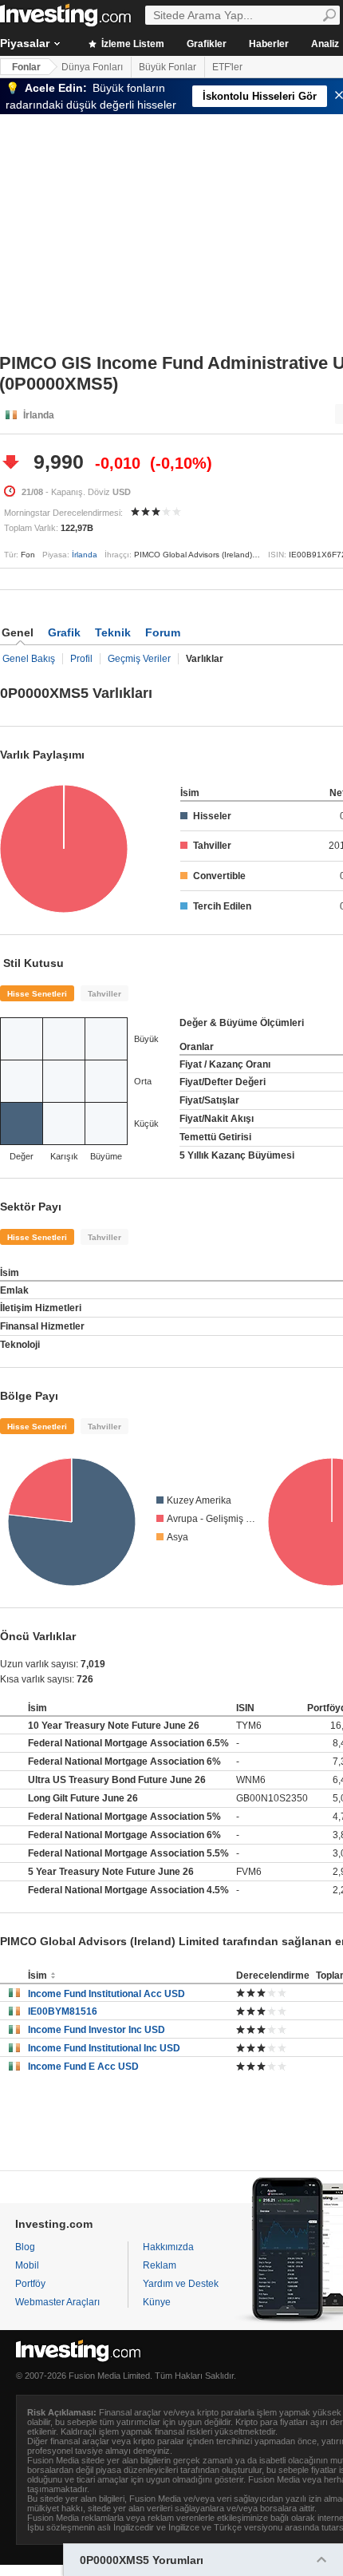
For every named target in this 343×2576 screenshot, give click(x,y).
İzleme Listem (132, 44)
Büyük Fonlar (168, 67)
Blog (25, 2247)
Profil (81, 659)
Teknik (113, 632)
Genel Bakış (29, 659)
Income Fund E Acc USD (83, 2067)
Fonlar (26, 67)
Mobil (27, 2265)
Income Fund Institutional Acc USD (106, 1994)
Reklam (160, 2265)
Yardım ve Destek (181, 2284)
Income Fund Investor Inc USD (97, 2030)
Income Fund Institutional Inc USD (104, 2048)
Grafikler (207, 44)
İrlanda (85, 555)
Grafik (64, 632)
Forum (163, 632)
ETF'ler (227, 67)
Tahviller (104, 994)
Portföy (30, 2284)
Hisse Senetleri (37, 994)
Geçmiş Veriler (139, 659)
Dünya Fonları (92, 67)
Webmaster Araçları (57, 2302)
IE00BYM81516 (63, 2011)
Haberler (269, 44)
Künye (157, 2302)
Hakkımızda (168, 2247)
